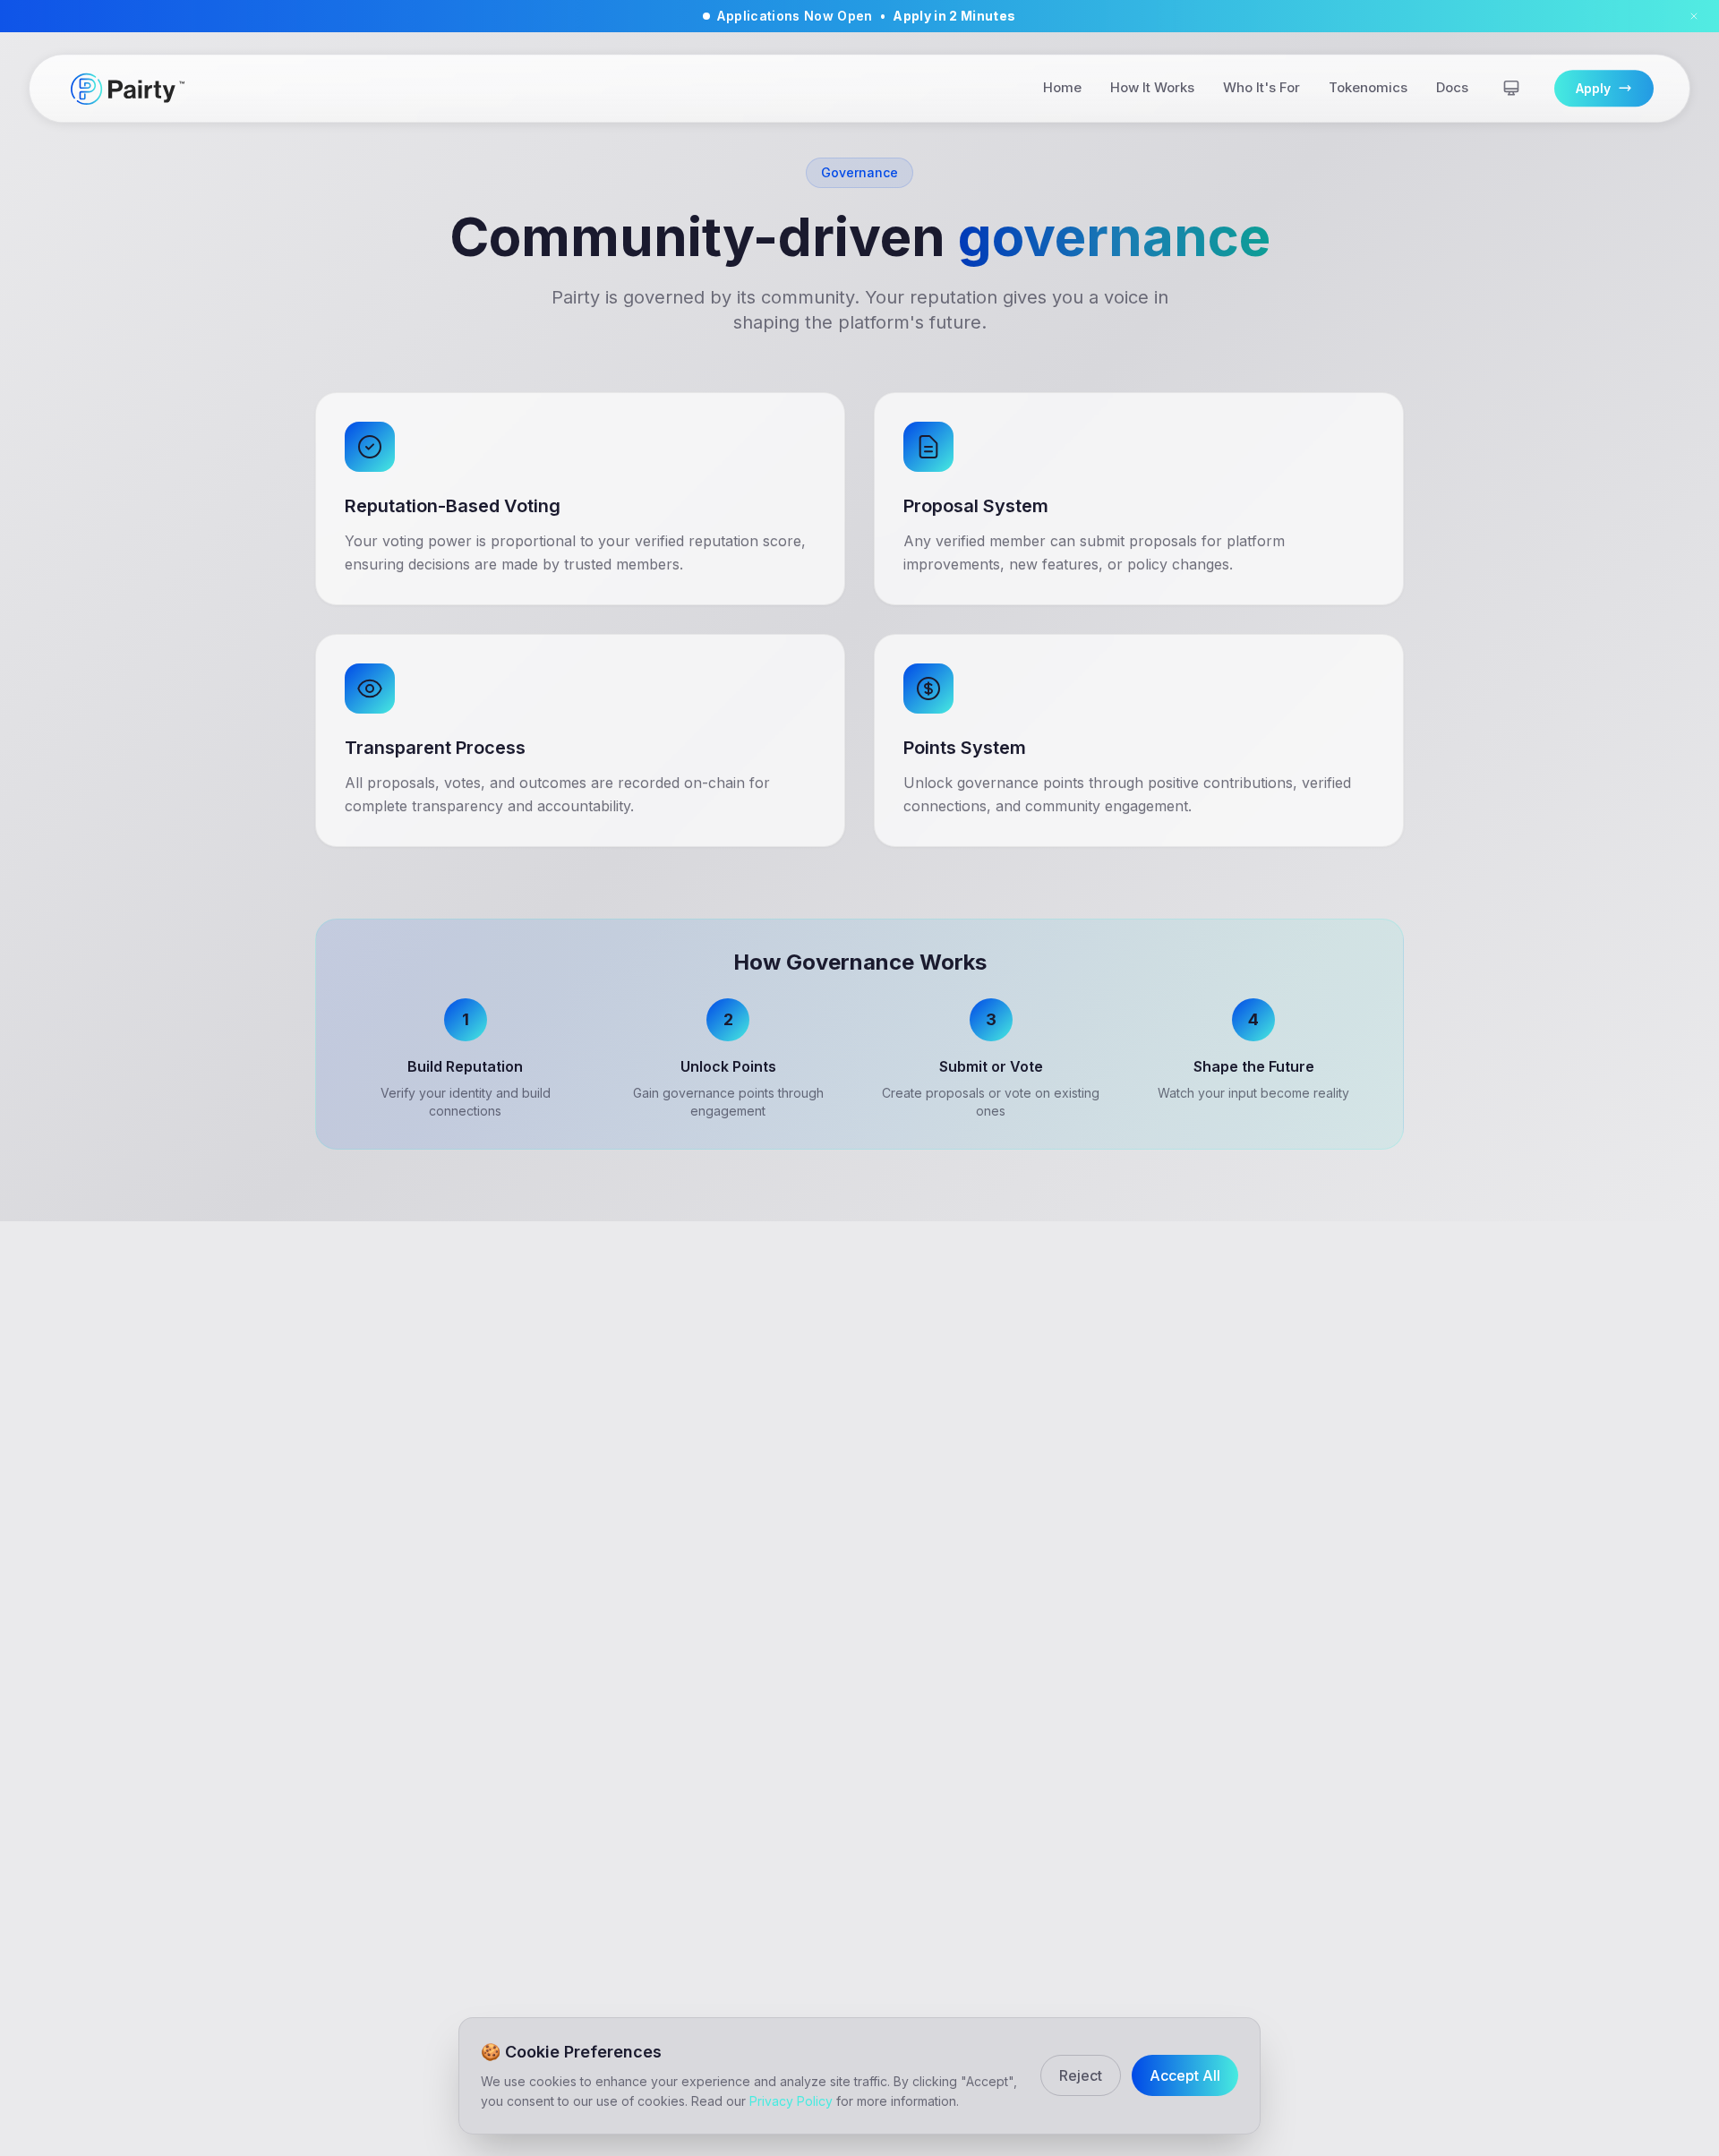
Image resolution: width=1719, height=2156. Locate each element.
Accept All (1185, 2075)
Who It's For (1261, 88)
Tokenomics (1368, 88)
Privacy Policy (791, 2101)
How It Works (1152, 88)
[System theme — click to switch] (1511, 89)
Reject (1081, 2075)
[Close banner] (1694, 16)
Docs (1452, 88)
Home (1062, 88)
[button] (859, 16)
